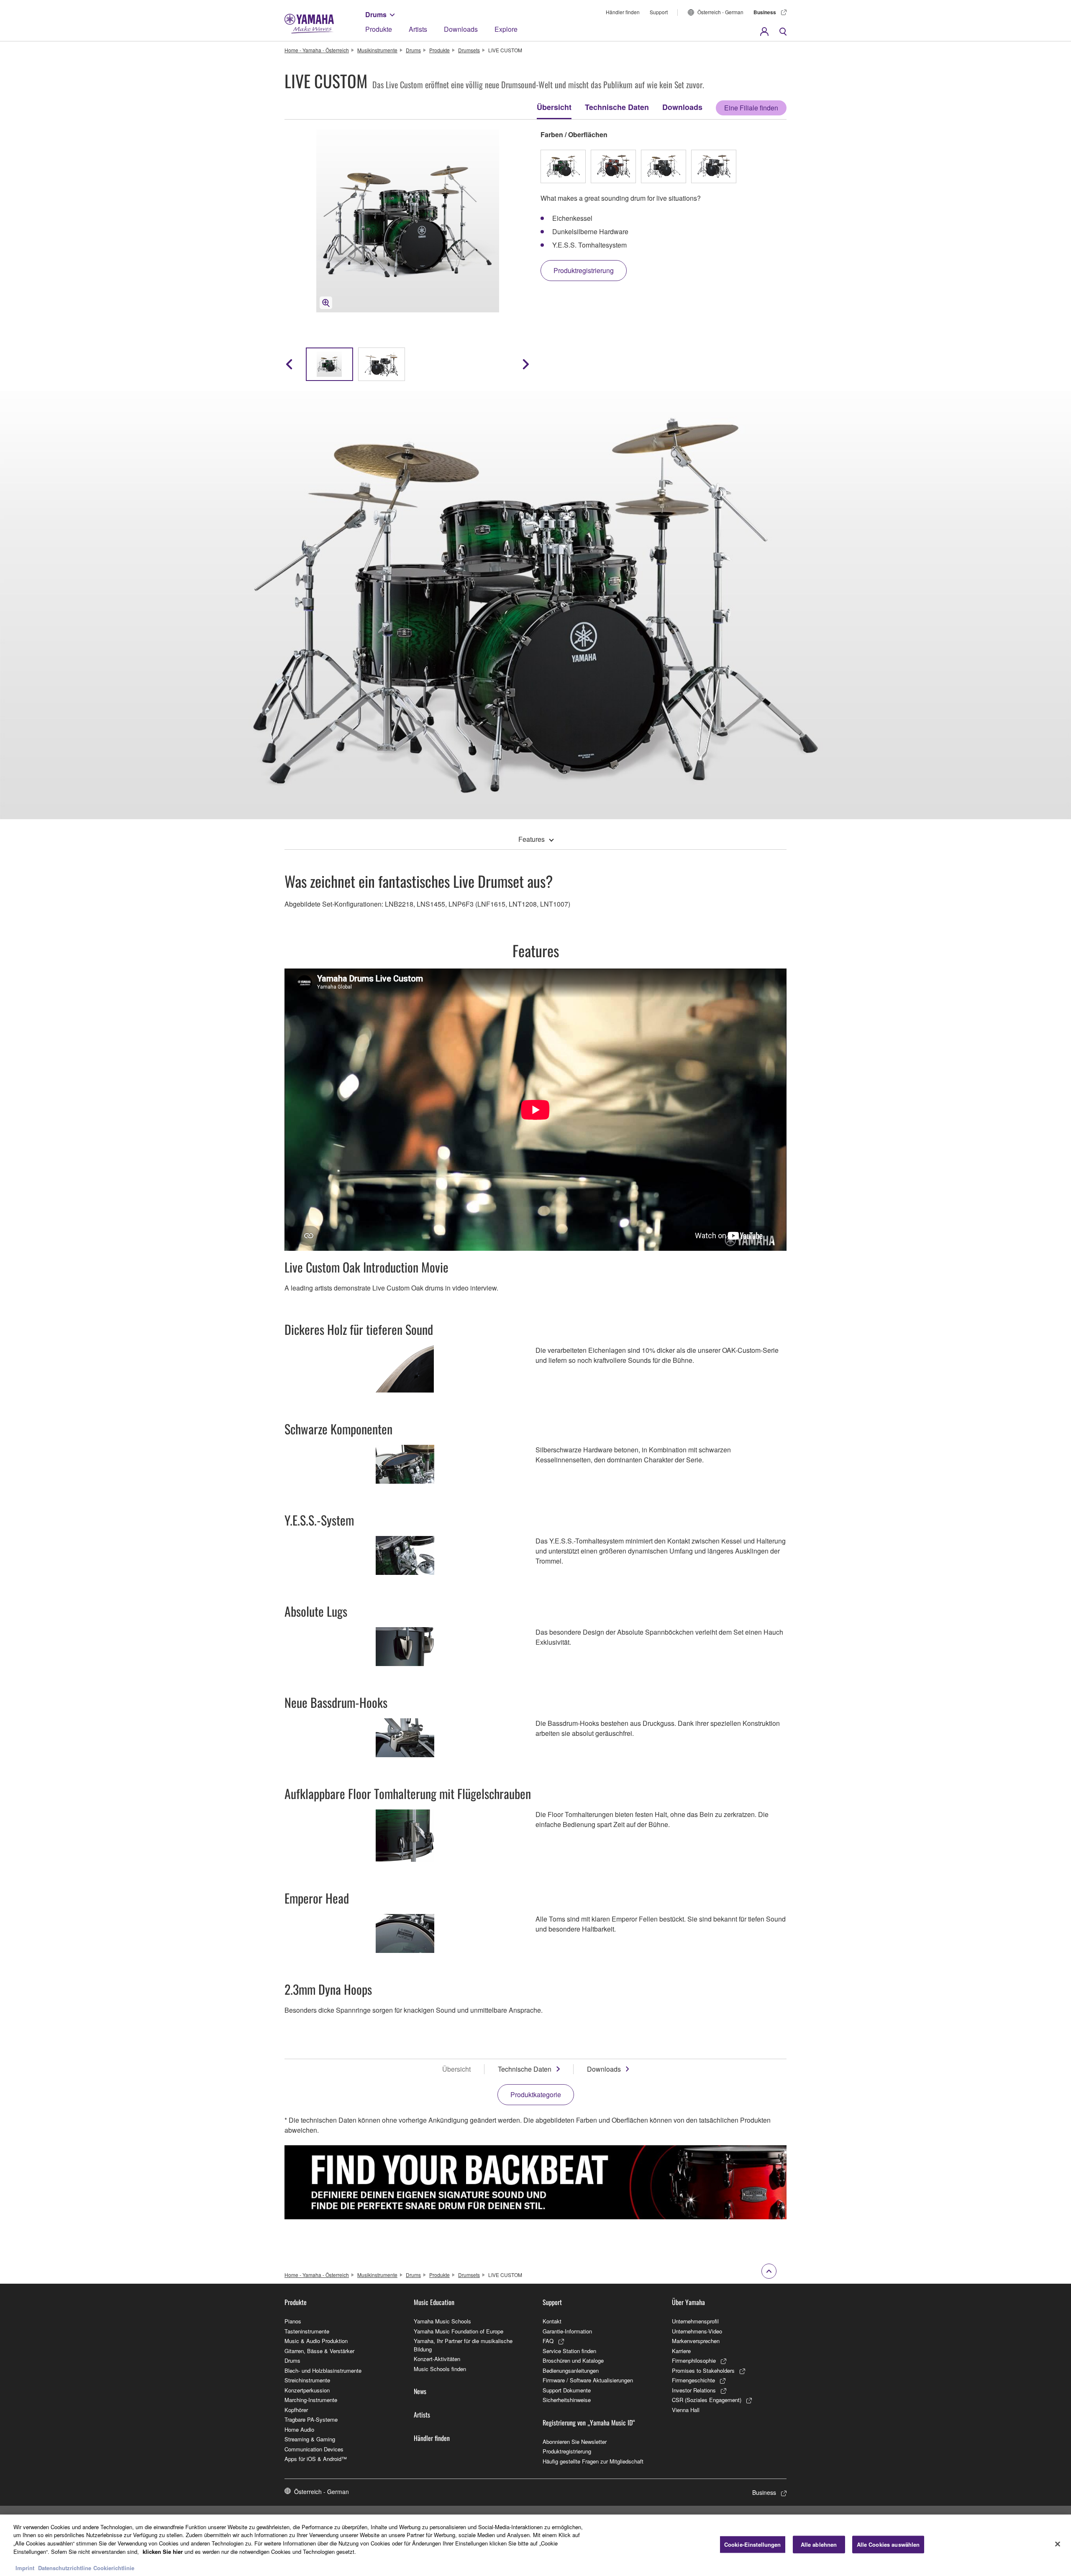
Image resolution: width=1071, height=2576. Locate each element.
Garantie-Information (567, 2331)
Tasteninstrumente (307, 2331)
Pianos (293, 2321)
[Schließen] (1058, 2544)
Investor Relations (694, 2390)
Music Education (434, 2302)
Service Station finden (569, 2351)
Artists (418, 29)
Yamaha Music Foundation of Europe (459, 2331)
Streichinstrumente (307, 2380)
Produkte (379, 29)
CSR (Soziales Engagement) (707, 2400)
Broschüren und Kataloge (573, 2360)
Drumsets (469, 50)
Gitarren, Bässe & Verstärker (319, 2351)
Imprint (25, 2567)
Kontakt (552, 2321)
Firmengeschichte (693, 2380)
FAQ (548, 2341)
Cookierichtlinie (114, 2567)
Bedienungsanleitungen (571, 2370)
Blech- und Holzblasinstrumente (323, 2370)
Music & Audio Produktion (316, 2341)
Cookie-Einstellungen (753, 2544)
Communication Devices (314, 2449)
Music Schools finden (440, 2369)
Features (532, 839)
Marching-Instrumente (311, 2400)
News (420, 2391)
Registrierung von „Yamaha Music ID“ (589, 2423)
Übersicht (554, 107)
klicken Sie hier (163, 2551)
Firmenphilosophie (694, 2360)
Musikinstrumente (377, 50)
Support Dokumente (567, 2390)
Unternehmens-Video (697, 2331)
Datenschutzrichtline (65, 2567)
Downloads (461, 29)
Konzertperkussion (307, 2390)
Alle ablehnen (819, 2544)
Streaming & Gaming (310, 2439)
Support (659, 12)
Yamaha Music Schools (442, 2321)
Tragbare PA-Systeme (311, 2419)
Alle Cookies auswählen (888, 2544)
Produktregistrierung (567, 2451)
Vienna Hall (686, 2410)
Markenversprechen (696, 2341)
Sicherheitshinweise (567, 2400)
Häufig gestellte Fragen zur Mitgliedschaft (593, 2461)
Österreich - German (720, 12)
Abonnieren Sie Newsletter (575, 2442)
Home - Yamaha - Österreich (317, 50)
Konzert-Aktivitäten (437, 2359)
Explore (506, 29)
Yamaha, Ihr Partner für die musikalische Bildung (463, 2345)
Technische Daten (617, 107)
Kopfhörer (296, 2410)
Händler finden (623, 12)
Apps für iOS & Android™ (316, 2459)
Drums (376, 14)
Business (765, 12)
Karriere (681, 2351)
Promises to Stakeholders (703, 2370)
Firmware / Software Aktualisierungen (588, 2380)
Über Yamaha (688, 2302)
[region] (535, 2545)
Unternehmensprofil (695, 2321)
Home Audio (299, 2429)
